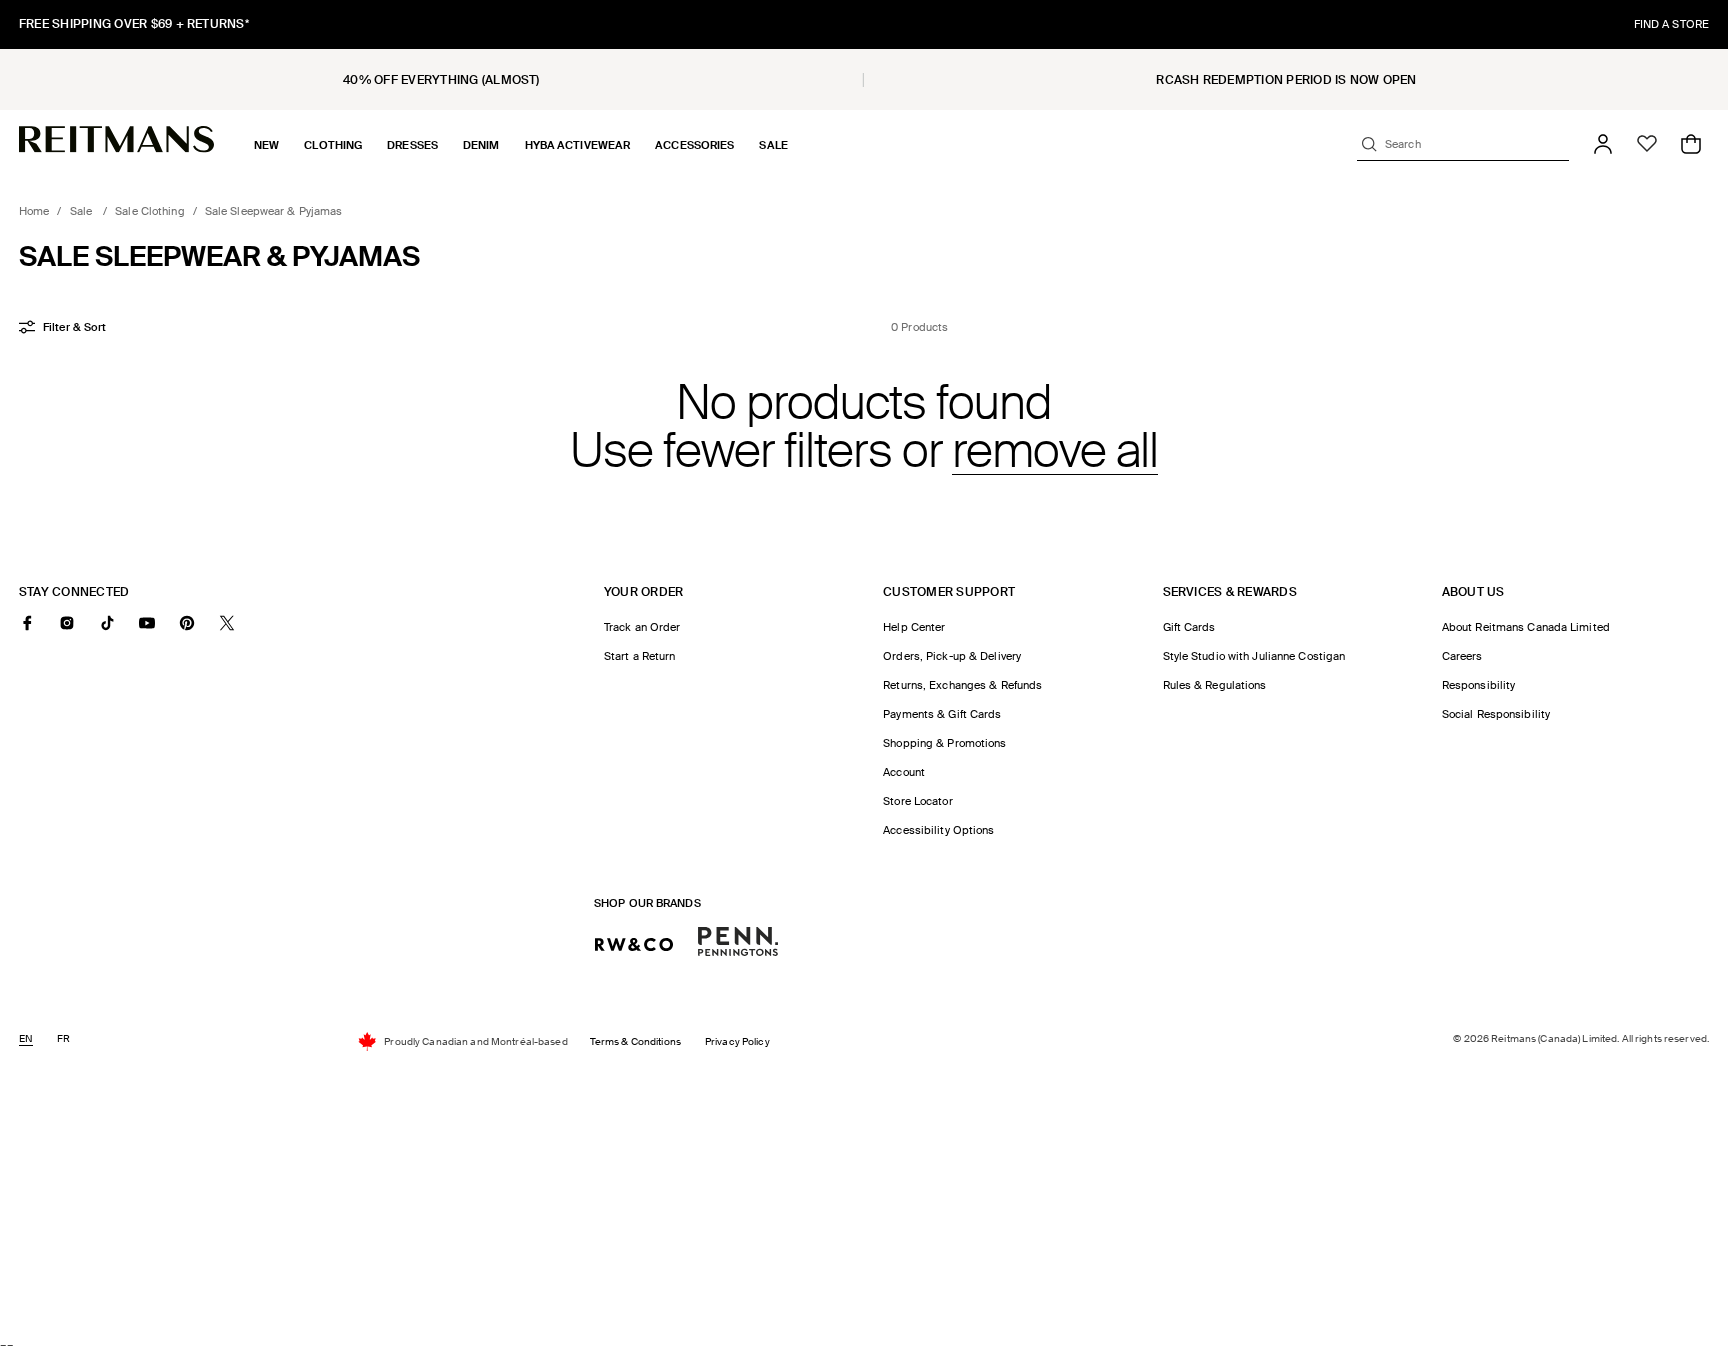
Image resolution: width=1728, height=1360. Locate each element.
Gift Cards (1189, 627)
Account (904, 772)
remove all (1055, 451)
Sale (83, 211)
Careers (1462, 656)
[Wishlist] (1647, 144)
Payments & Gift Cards (942, 714)
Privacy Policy (737, 1041)
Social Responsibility (1496, 714)
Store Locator (917, 801)
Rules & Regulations (1215, 685)
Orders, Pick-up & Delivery (952, 656)
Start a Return (640, 656)
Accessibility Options (938, 830)
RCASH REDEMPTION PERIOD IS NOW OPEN (1286, 80)
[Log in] (1603, 144)
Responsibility (1479, 685)
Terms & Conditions (635, 1041)
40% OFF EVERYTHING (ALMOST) (441, 80)
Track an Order (642, 627)
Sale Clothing (149, 211)
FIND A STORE (1671, 24)
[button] (266, 145)
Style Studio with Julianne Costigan (1254, 656)
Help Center (914, 627)
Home (34, 211)
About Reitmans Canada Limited (1526, 627)
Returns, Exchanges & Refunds (962, 685)
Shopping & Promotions (944, 743)
